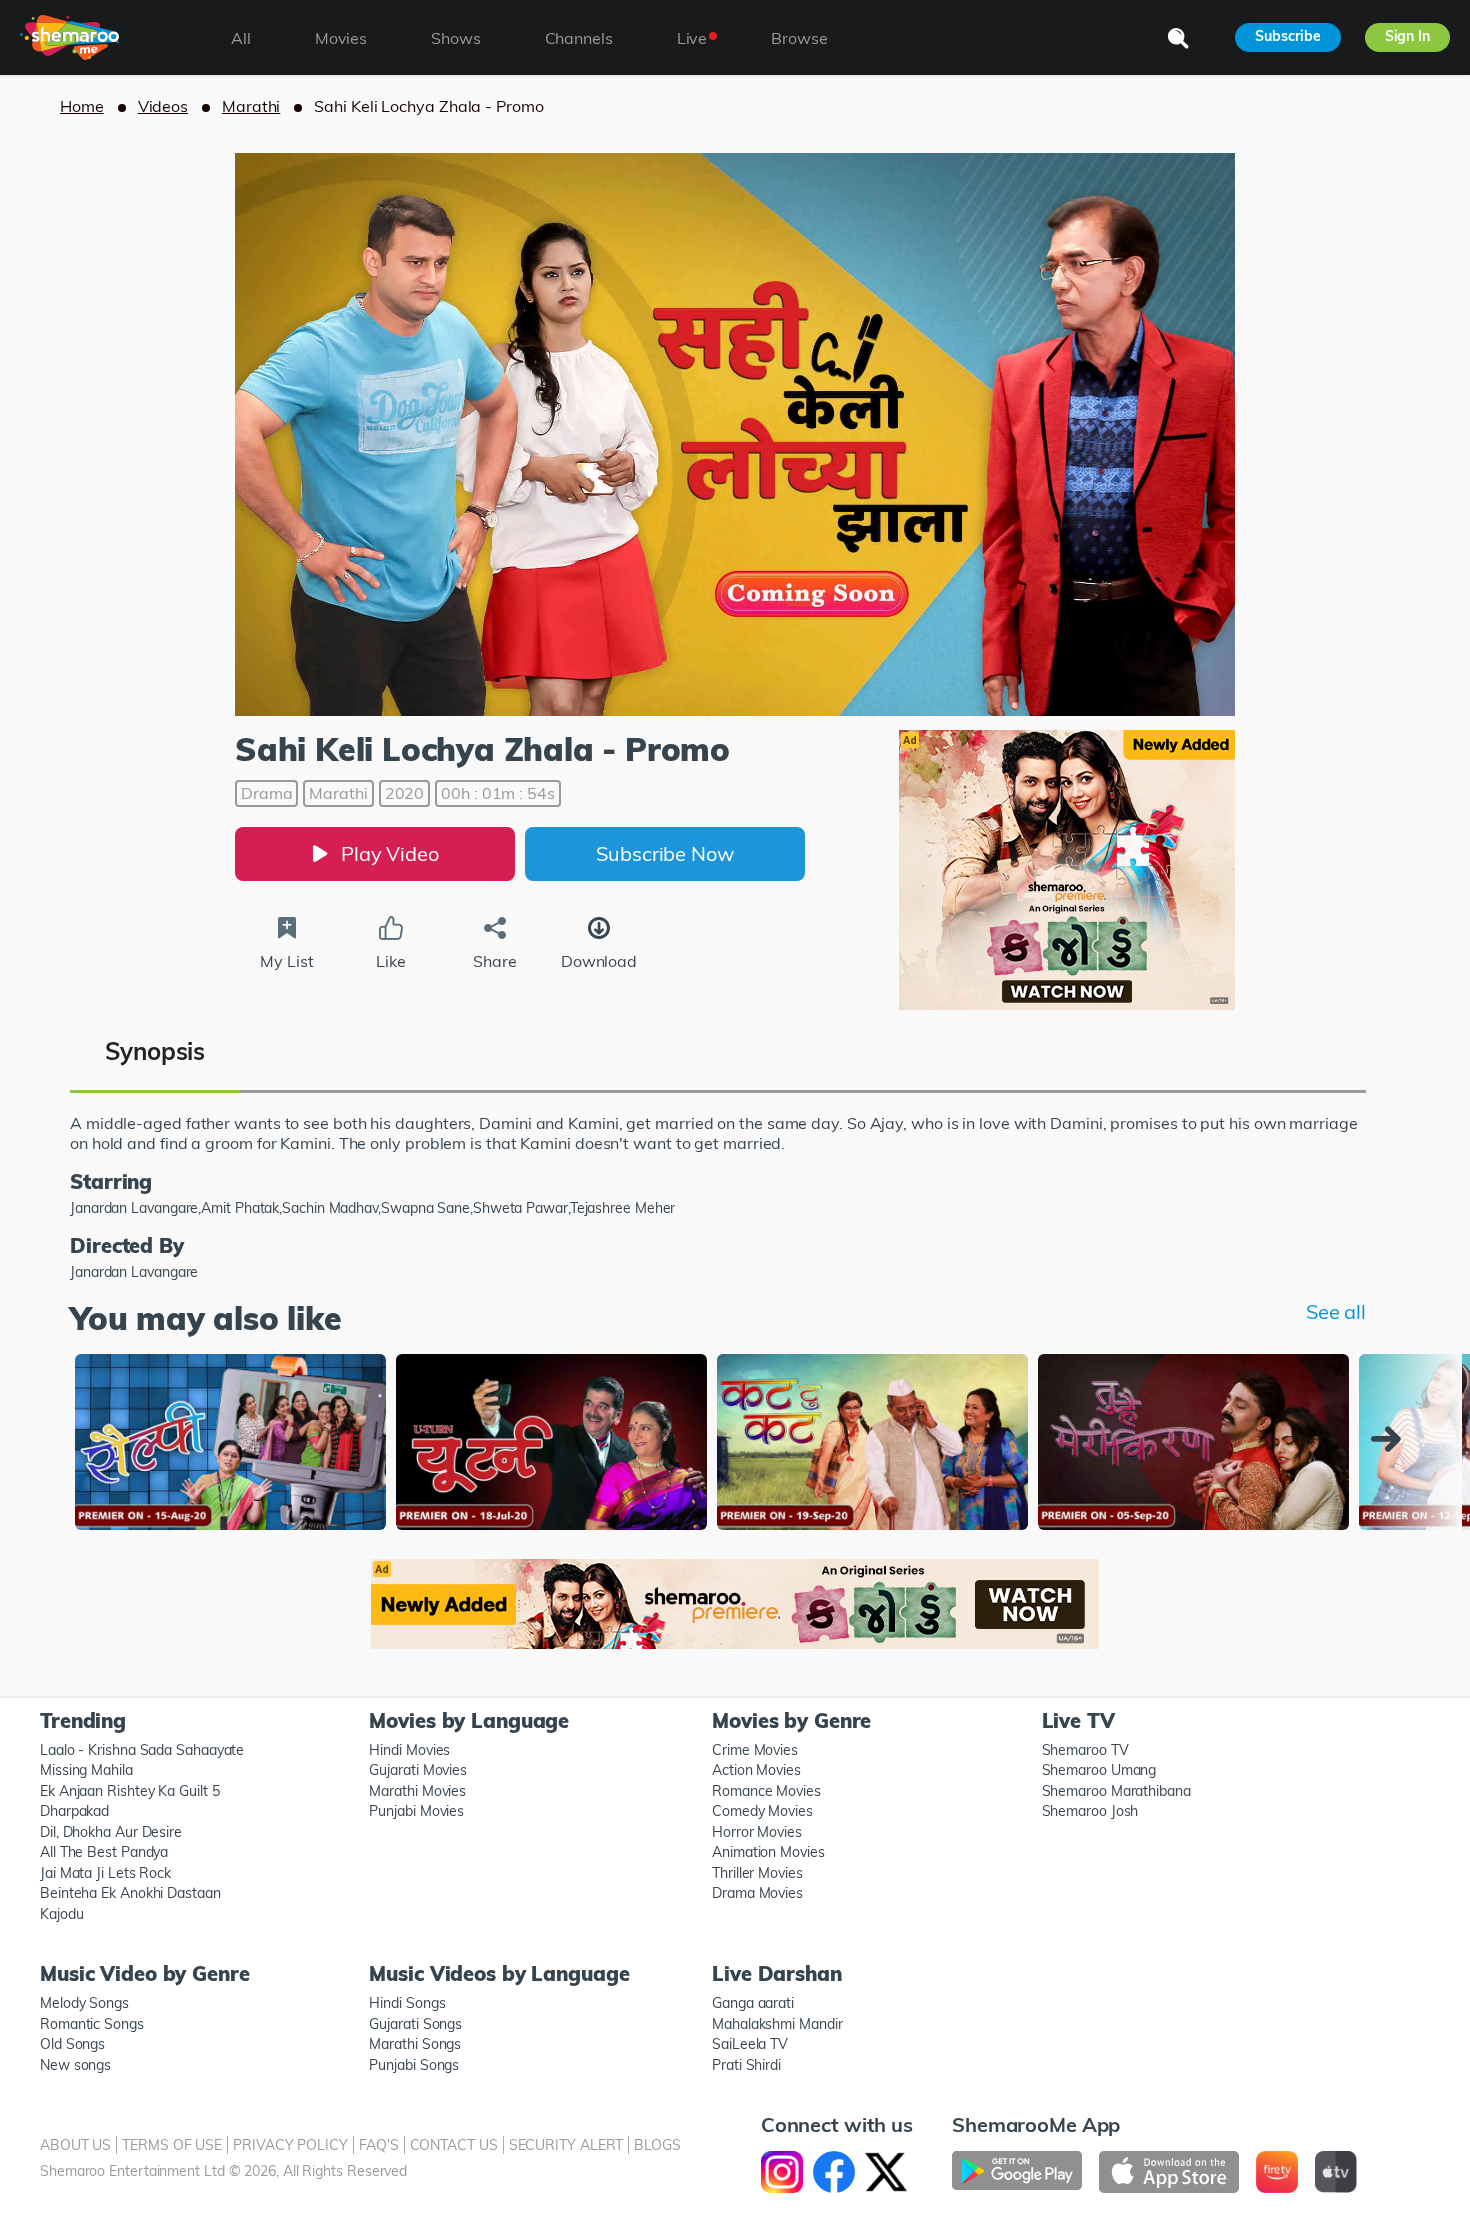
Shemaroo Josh (1090, 1811)
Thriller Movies (757, 1873)
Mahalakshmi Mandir (777, 2024)
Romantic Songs (92, 2024)
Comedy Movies (762, 1811)
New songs (75, 2065)
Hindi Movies (409, 1750)
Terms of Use (172, 2145)
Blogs (657, 2145)
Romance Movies (766, 1791)
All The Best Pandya (104, 1852)
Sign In (1407, 36)
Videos (163, 106)
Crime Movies (755, 1750)
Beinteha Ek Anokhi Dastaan (130, 1893)
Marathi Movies (417, 1791)
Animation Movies (768, 1852)
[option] (230, 1444)
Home (82, 106)
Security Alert (566, 2145)
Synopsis (155, 1051)
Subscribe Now (665, 853)
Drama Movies (757, 1893)
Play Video (390, 853)
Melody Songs (84, 2003)
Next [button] (1391, 1439)
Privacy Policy (290, 2145)
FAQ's (379, 2145)
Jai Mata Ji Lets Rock (105, 1873)
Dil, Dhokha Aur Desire (111, 1832)
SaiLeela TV (750, 2044)
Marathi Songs (415, 2044)
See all (1336, 1311)
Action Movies (756, 1770)
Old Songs (72, 2044)
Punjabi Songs (414, 2065)
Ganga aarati (753, 2003)
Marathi (251, 106)
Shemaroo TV (1085, 1750)
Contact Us (454, 2145)
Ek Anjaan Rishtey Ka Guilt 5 (129, 1791)
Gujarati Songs (415, 2024)
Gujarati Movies (418, 1770)
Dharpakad (74, 1811)
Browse (799, 38)
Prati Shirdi (746, 2065)
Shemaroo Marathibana (1116, 1791)
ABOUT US (75, 2145)
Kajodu (61, 1914)
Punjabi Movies (416, 1811)
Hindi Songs (407, 2003)
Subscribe (1287, 36)
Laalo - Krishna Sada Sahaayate (142, 1750)
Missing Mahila (86, 1770)
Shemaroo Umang (1099, 1770)
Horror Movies (757, 1832)
